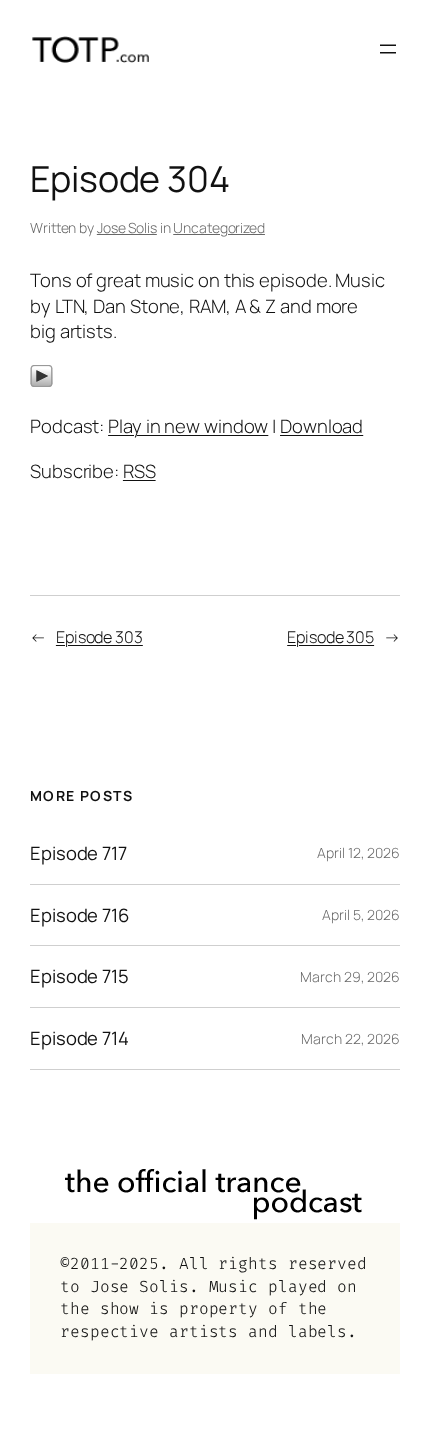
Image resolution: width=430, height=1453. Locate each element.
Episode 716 (79, 915)
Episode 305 (330, 637)
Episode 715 (79, 976)
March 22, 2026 (350, 1038)
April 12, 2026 (358, 852)
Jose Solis (127, 227)
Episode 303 (99, 637)
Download (321, 426)
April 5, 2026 (361, 914)
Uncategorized (219, 227)
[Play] (41, 381)
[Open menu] (388, 49)
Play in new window (188, 426)
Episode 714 (79, 1038)
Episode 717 (78, 853)
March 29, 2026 (350, 976)
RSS (139, 471)
